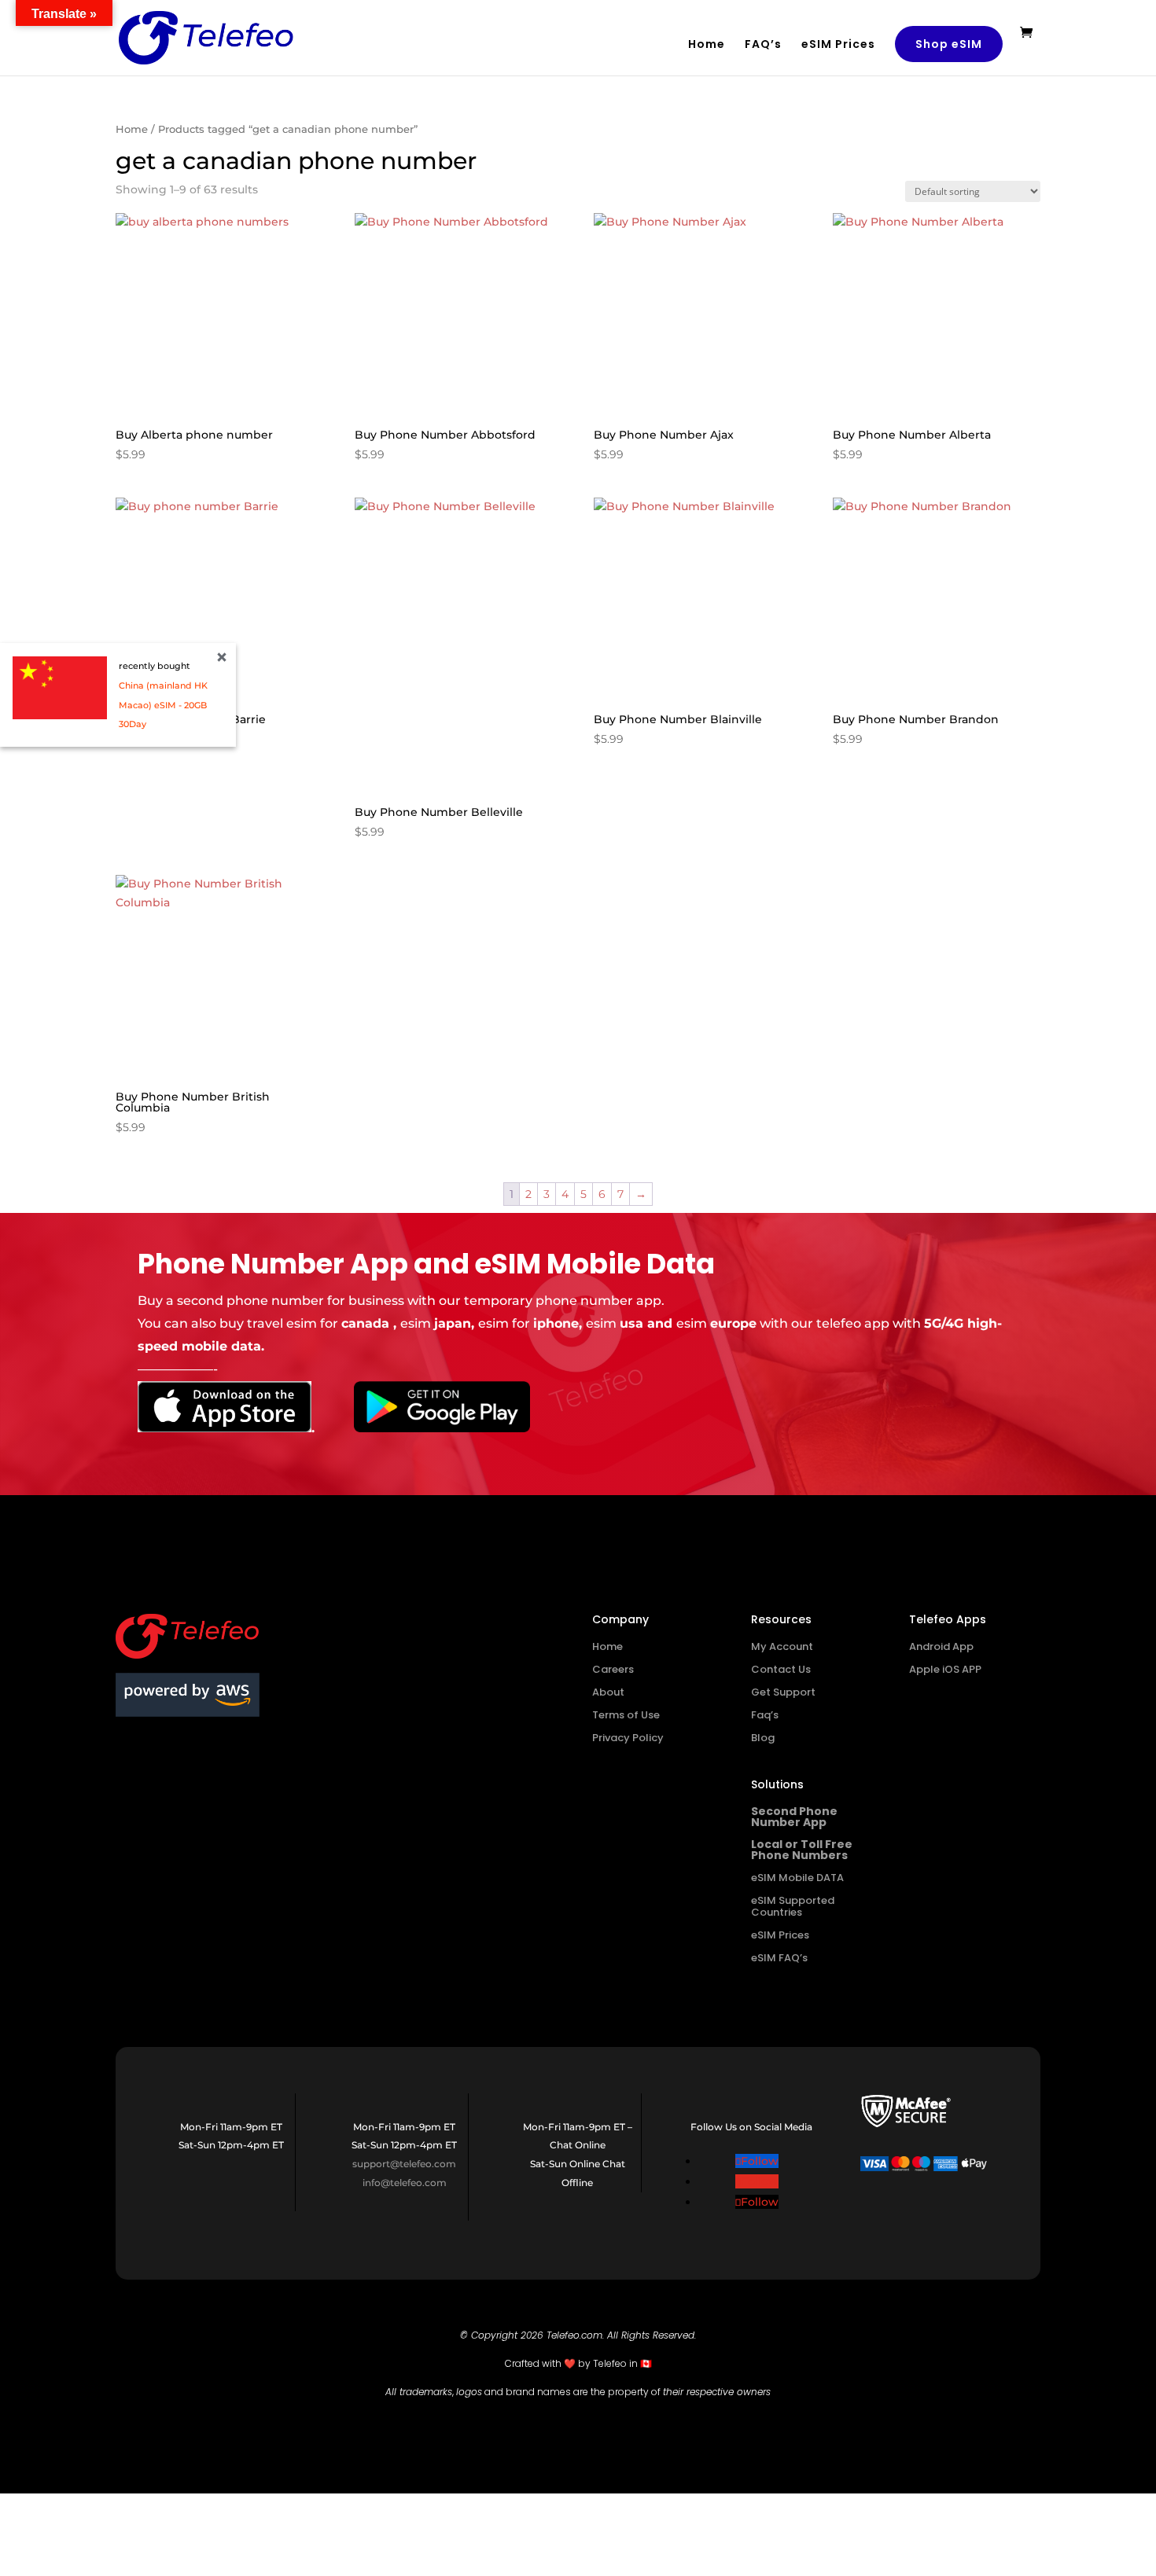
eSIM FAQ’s (779, 1958)
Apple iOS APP (945, 1669)
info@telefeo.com (405, 2183)
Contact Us (781, 1669)
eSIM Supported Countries (793, 1906)
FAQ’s (763, 45)
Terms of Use (626, 1715)
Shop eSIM (949, 44)
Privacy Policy (628, 1738)
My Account (782, 1646)
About (608, 1692)
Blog (763, 1738)
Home (707, 45)
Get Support (783, 1692)
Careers (613, 1669)
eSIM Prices (838, 45)
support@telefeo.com (404, 2164)
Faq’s (765, 1715)
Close (222, 657)
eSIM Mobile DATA (797, 1878)
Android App (941, 1646)
